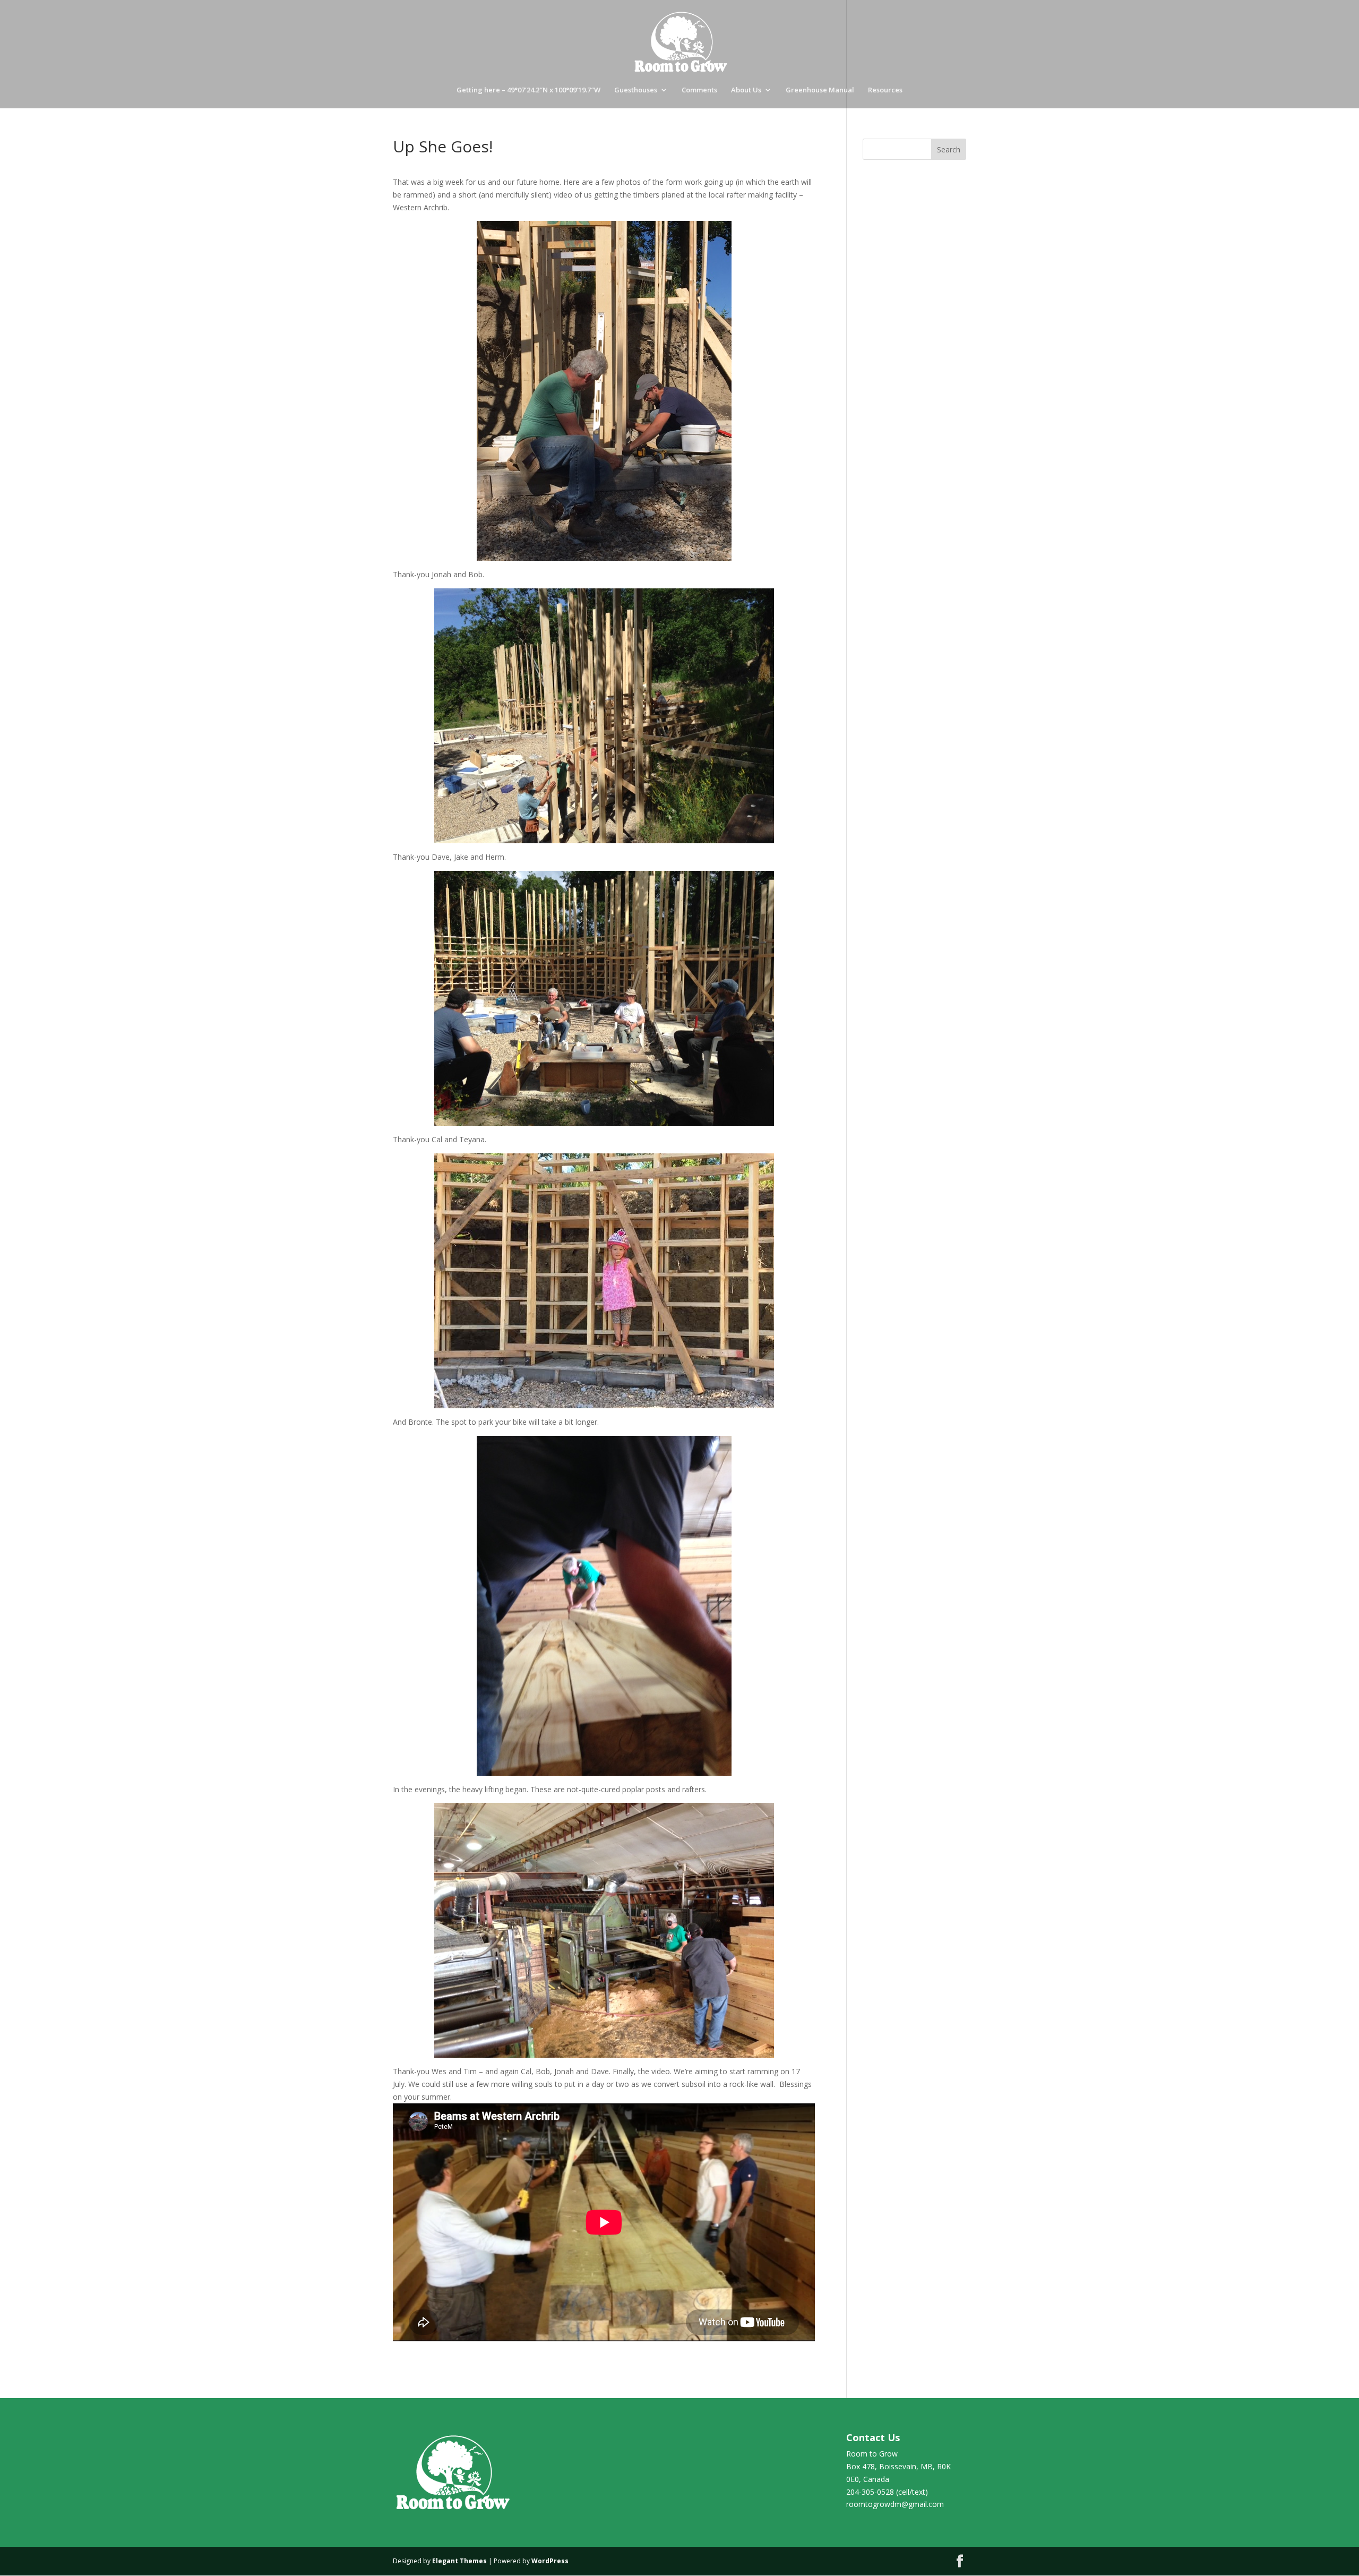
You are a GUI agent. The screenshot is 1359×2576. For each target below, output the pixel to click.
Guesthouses (636, 90)
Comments (699, 90)
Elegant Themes (459, 2561)
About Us (746, 90)
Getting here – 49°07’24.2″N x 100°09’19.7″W (528, 90)
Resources (885, 90)
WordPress (550, 2561)
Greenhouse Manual (820, 90)
